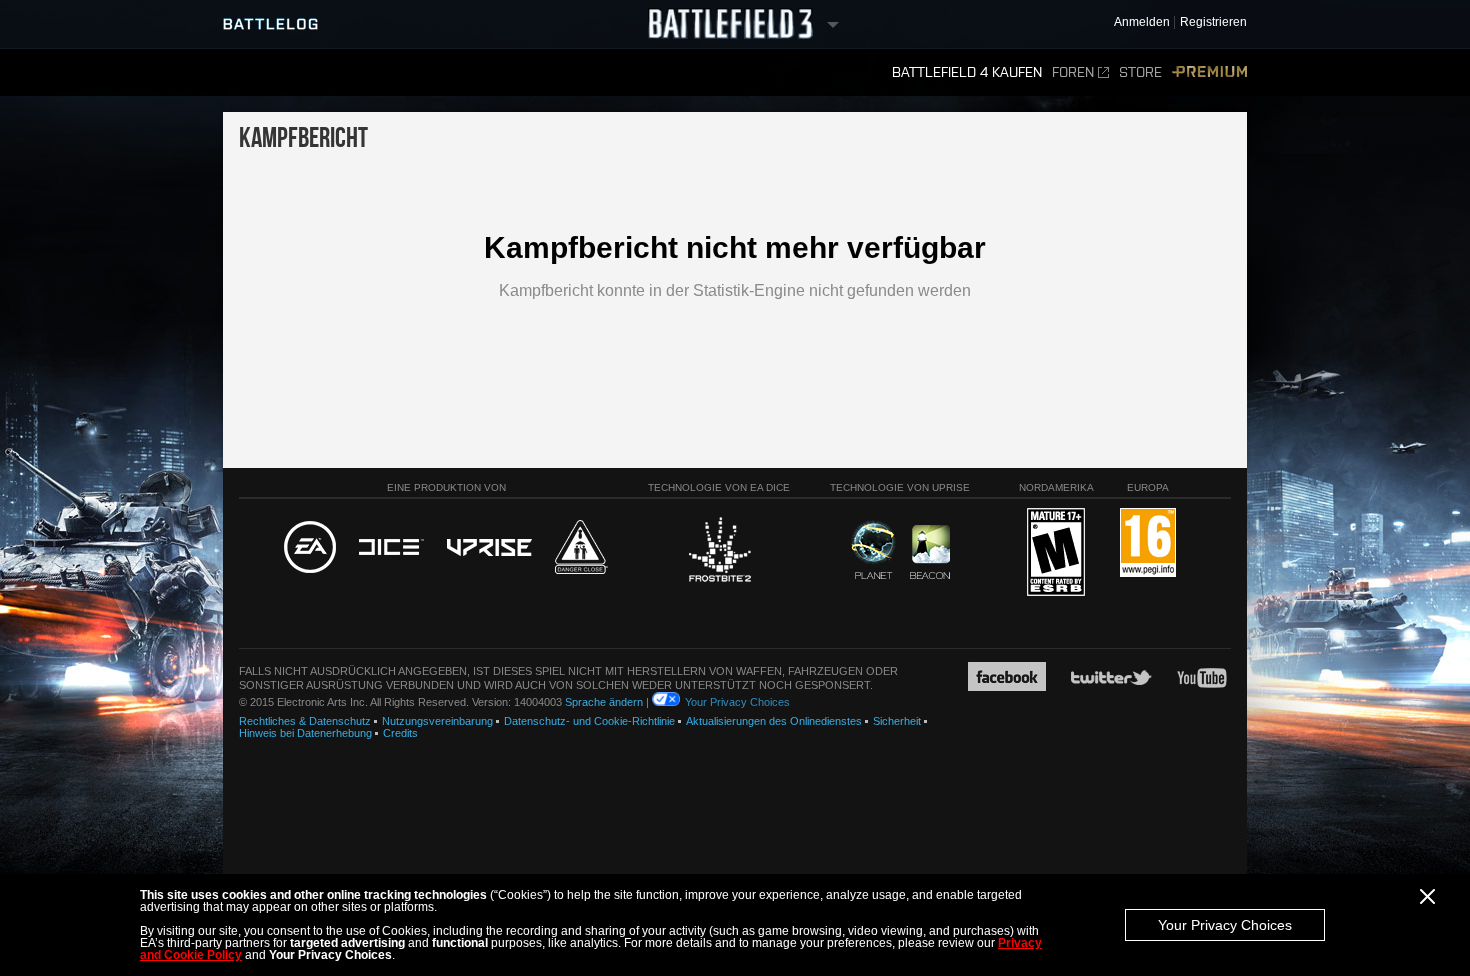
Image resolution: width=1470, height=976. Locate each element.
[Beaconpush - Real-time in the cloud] (930, 553)
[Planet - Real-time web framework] (873, 550)
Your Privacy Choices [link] (737, 702)
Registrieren (1213, 22)
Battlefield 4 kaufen (967, 72)
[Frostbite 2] (719, 552)
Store (1140, 72)
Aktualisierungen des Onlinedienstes (774, 721)
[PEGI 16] (1148, 543)
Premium (1209, 72)
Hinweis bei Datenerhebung (305, 733)
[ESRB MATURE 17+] (1056, 553)
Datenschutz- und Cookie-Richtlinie (589, 721)
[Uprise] (489, 548)
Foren (1073, 72)
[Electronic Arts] (310, 548)
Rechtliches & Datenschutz (305, 721)
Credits (400, 733)
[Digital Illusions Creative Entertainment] (391, 548)
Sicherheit (897, 721)
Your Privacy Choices (1225, 925)
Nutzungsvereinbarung (437, 721)
